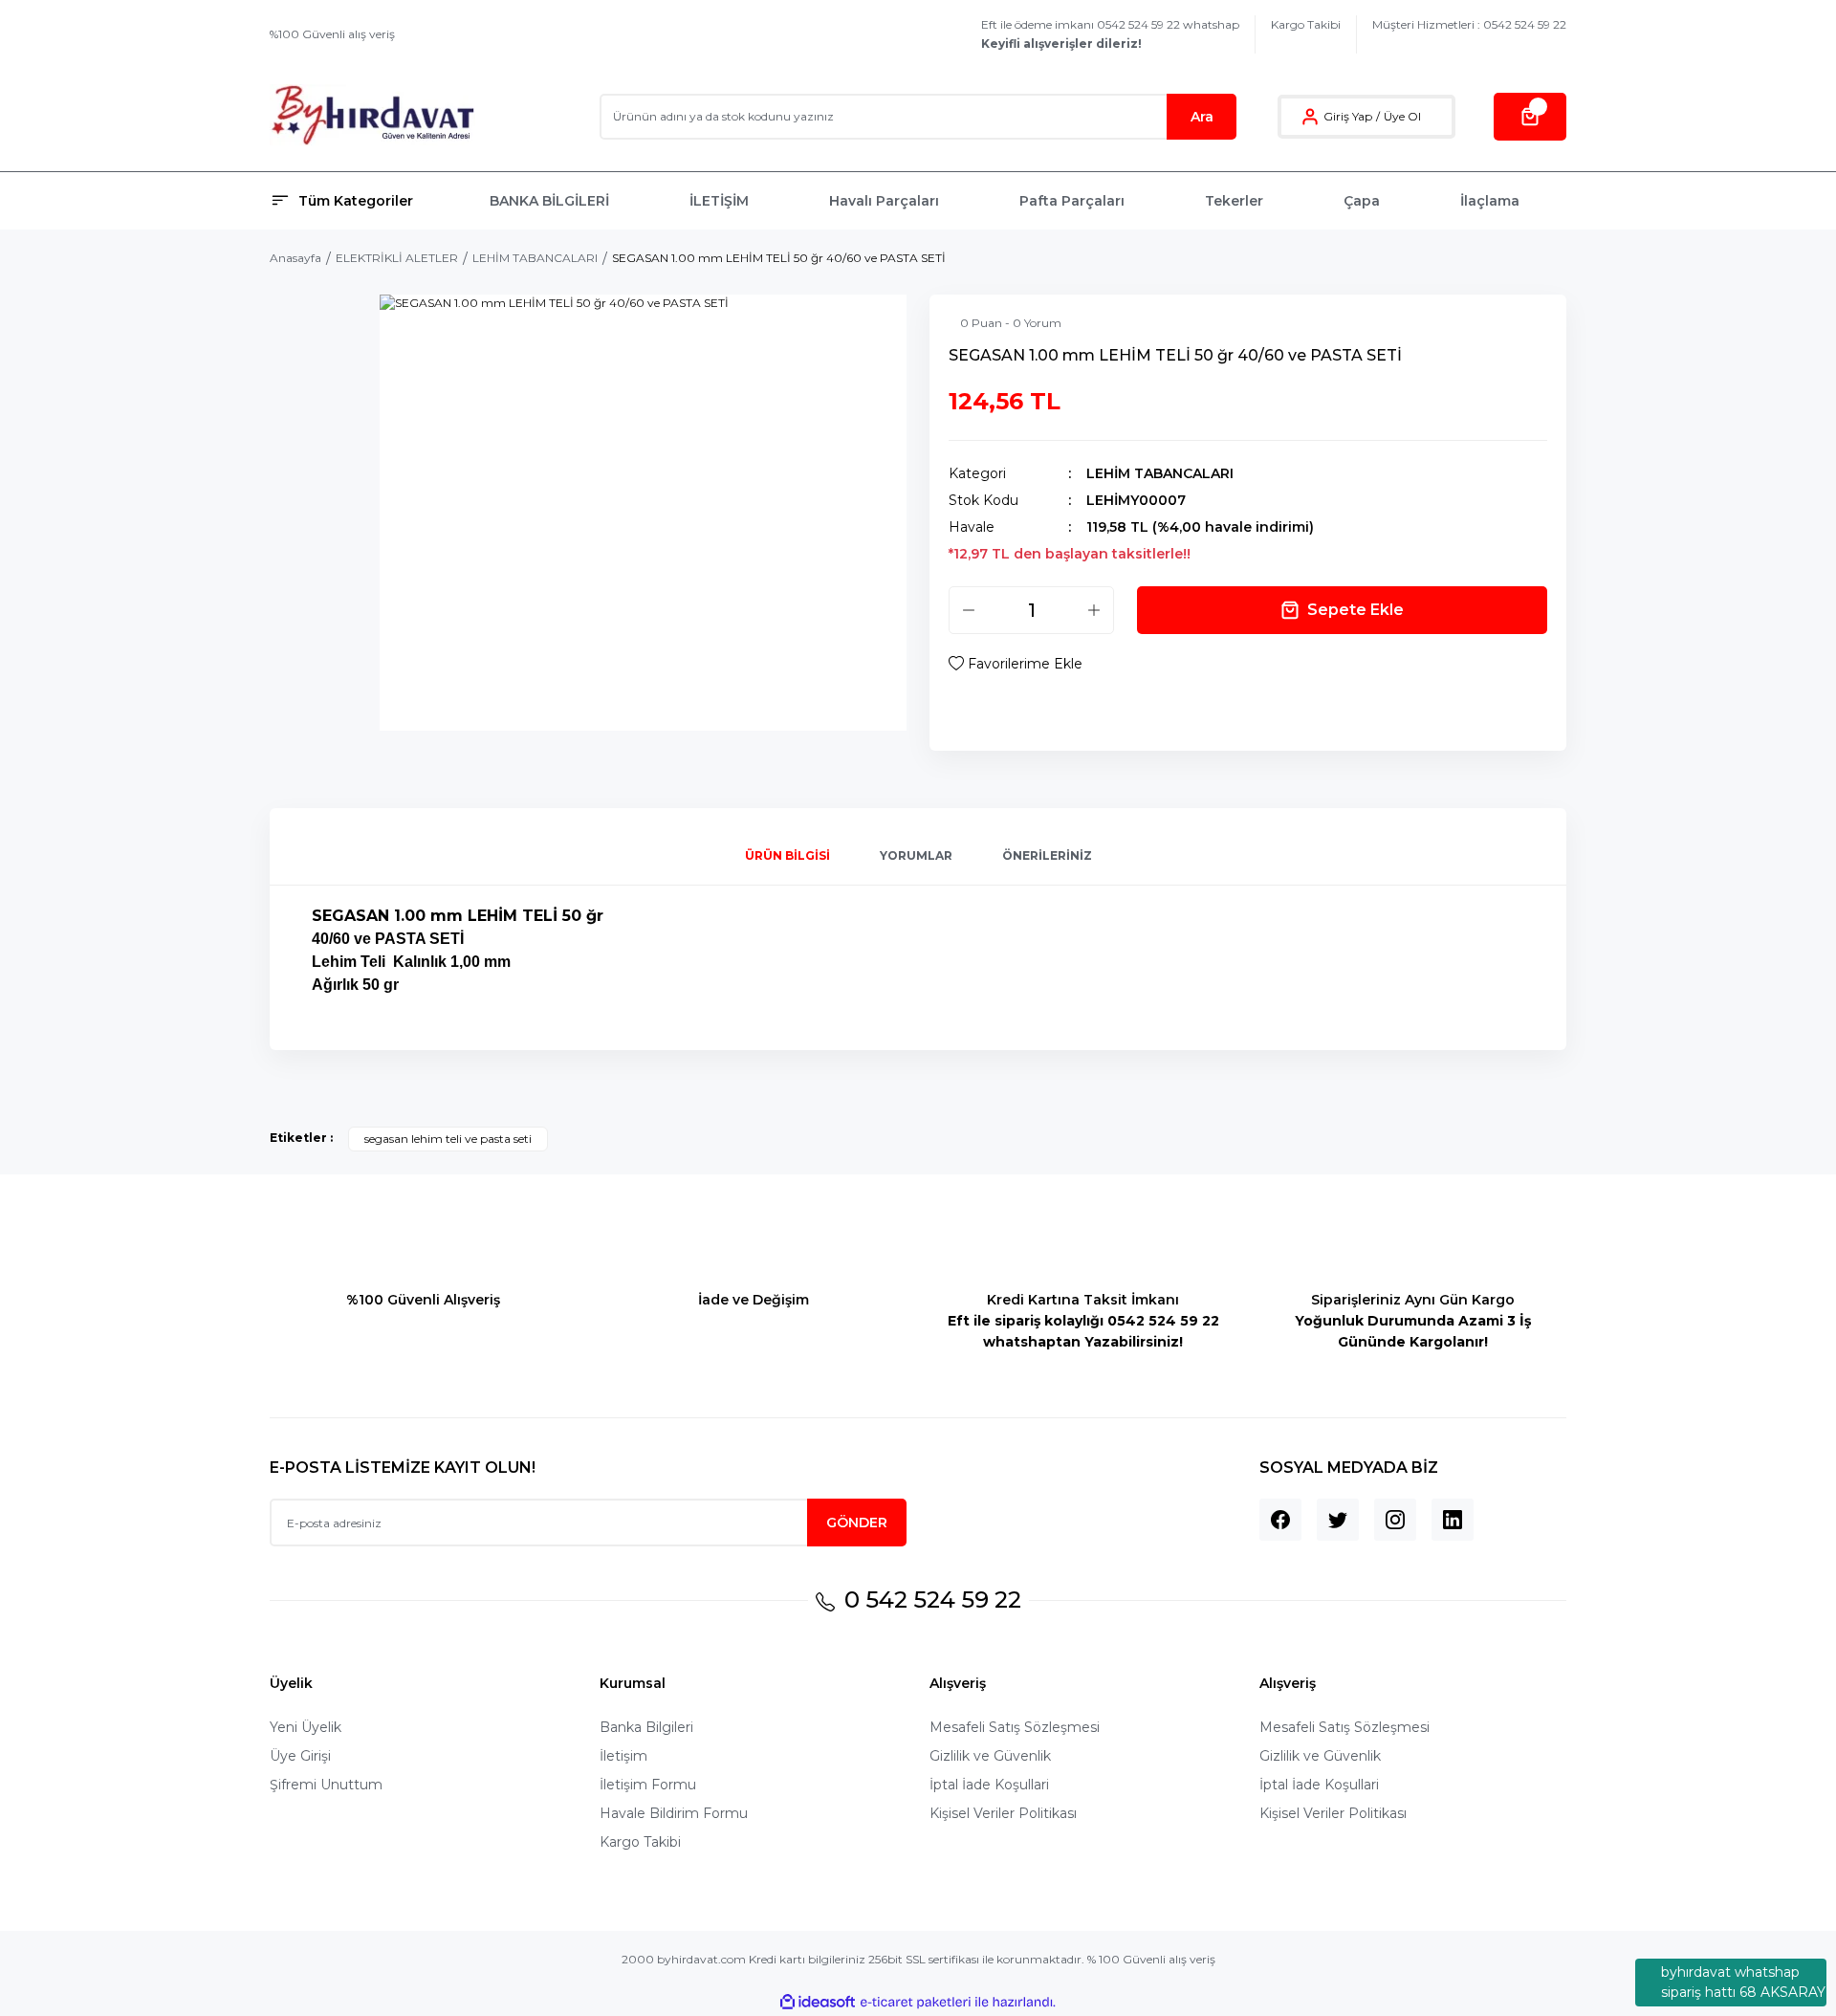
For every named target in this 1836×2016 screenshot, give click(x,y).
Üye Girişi (300, 1756)
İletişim (623, 1756)
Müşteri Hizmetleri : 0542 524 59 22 (1469, 24)
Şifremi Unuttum (326, 1785)
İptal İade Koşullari (989, 1785)
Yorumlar (916, 855)
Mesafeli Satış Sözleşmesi (1015, 1727)
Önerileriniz (1047, 855)
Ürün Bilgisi (787, 855)
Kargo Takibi (1306, 24)
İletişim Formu (648, 1785)
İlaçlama (1490, 201)
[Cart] (1530, 117)
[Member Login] (1310, 117)
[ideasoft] (818, 2002)
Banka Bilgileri (646, 1727)
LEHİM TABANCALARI (1160, 473)
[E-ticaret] (916, 2003)
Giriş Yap (1348, 116)
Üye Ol (1402, 116)
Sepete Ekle (1355, 610)
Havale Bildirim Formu (674, 1813)
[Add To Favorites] (1016, 664)
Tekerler (1234, 201)
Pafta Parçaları (1072, 201)
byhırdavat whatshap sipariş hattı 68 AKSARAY (1743, 1982)
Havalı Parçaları (884, 201)
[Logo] (372, 116)
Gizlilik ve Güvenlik (990, 1756)
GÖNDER (857, 1523)
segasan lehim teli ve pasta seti (448, 1139)
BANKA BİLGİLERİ (549, 201)
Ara (1202, 117)
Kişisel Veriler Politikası (1003, 1813)
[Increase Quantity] (1094, 610)
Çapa (1362, 201)
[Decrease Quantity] (969, 610)
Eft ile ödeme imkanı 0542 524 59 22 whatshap (1110, 34)
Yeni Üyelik (306, 1727)
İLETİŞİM (719, 201)
